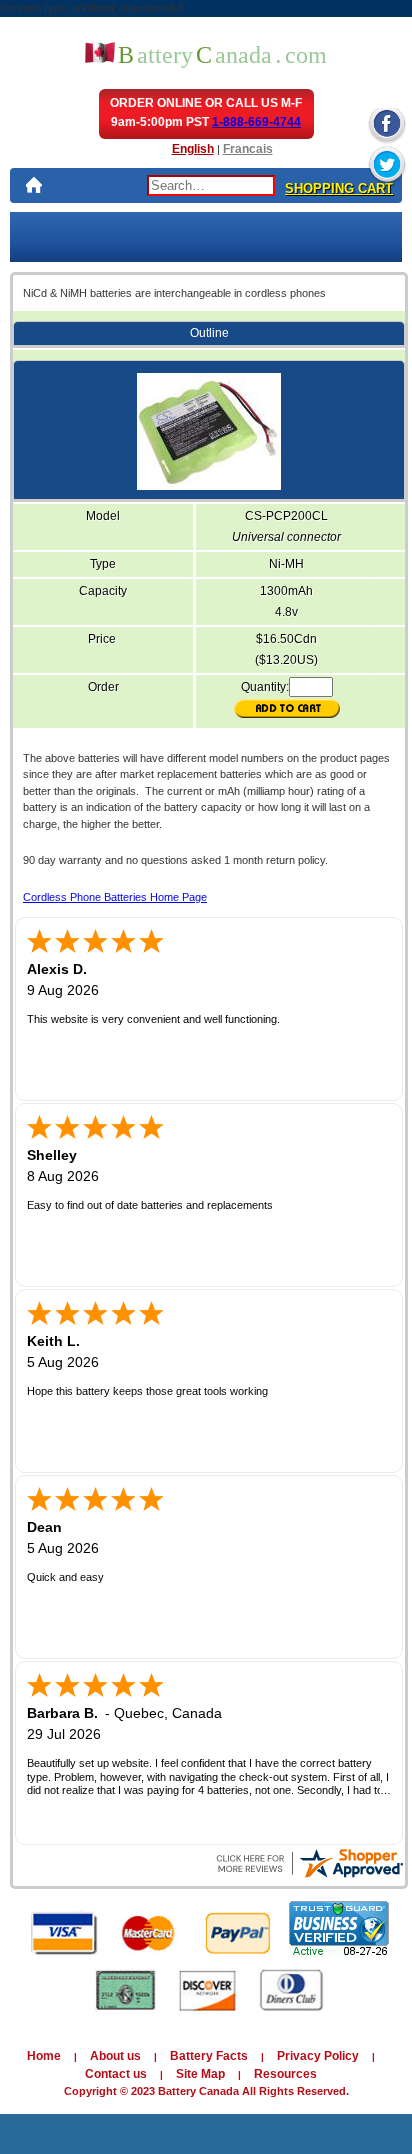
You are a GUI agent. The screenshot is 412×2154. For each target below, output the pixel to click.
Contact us (116, 2074)
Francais (248, 149)
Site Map (200, 2074)
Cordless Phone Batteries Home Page (115, 897)
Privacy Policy (318, 2056)
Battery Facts (209, 2056)
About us (115, 2056)
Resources (285, 2074)
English (193, 149)
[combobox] (211, 185)
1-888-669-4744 (256, 122)
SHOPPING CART (339, 188)
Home (44, 2056)
